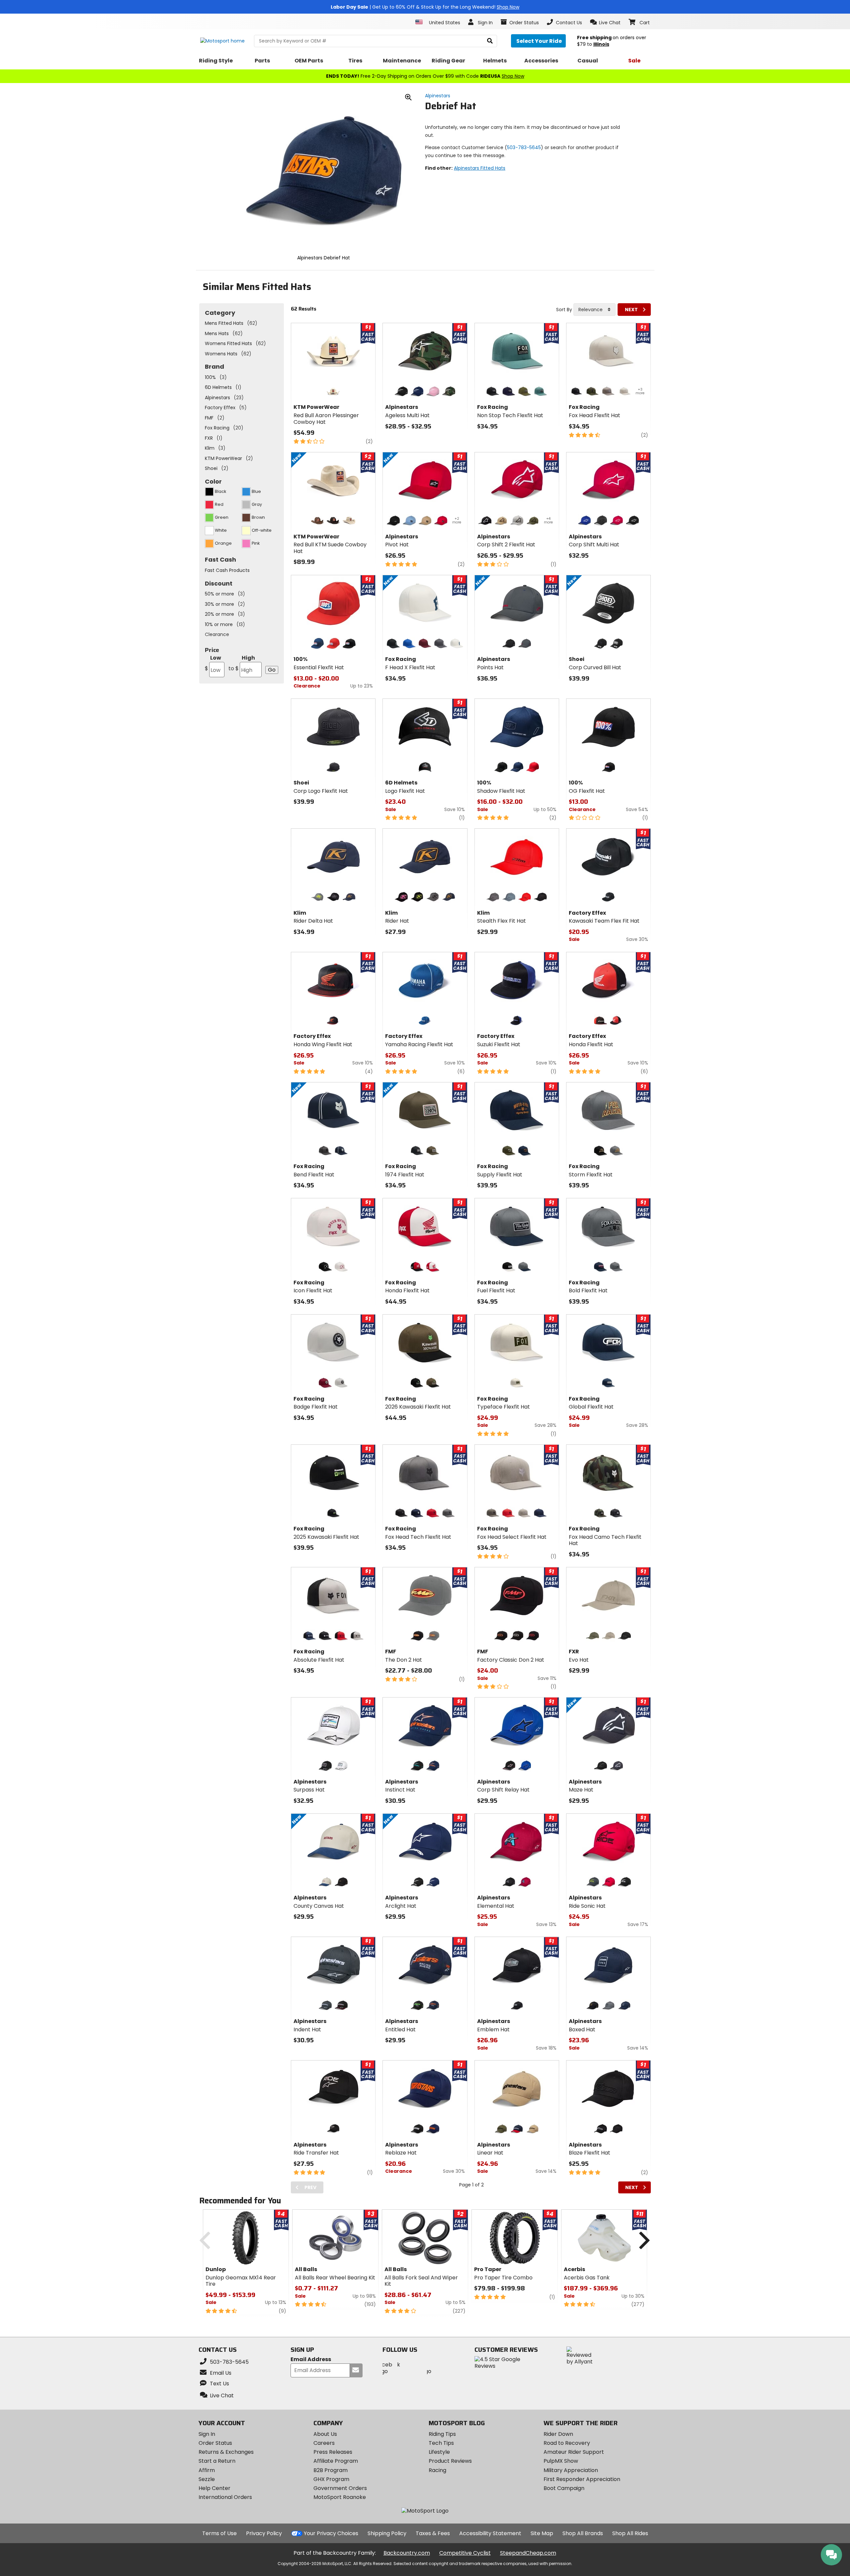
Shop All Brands (583, 2533)
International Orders (225, 2497)
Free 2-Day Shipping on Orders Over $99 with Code (425, 76)
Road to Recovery (567, 2443)
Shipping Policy (387, 2533)
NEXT (631, 310)
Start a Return (217, 2461)
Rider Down (558, 2434)
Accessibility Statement (490, 2533)
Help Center (214, 2488)
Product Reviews (450, 2461)
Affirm (207, 2470)
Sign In (207, 2434)
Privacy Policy (264, 2533)
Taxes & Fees (433, 2533)
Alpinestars (438, 96)
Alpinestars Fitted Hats (480, 168)
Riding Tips (442, 2434)
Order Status (215, 2443)
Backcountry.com (407, 2553)
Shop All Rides (630, 2533)
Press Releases (333, 2452)
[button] (605, 22)
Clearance (217, 634)
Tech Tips (441, 2443)
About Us (325, 2434)
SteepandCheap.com (528, 2553)
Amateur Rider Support (574, 2452)
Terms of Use (219, 2533)
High (242, 663)
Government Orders (340, 2488)
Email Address (311, 2360)
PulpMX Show (561, 2461)
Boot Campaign (564, 2488)
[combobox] (595, 310)
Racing (437, 2470)
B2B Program (331, 2470)
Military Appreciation (571, 2470)
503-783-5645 (524, 147)
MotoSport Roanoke (340, 2497)
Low (213, 663)
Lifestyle (439, 2452)
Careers (324, 2443)
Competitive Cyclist (465, 2553)
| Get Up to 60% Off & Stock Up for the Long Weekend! (425, 7)
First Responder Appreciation (582, 2479)
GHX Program (331, 2479)
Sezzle (207, 2479)
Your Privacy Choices (331, 2533)
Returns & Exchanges (226, 2452)
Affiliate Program (336, 2461)
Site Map (542, 2533)
